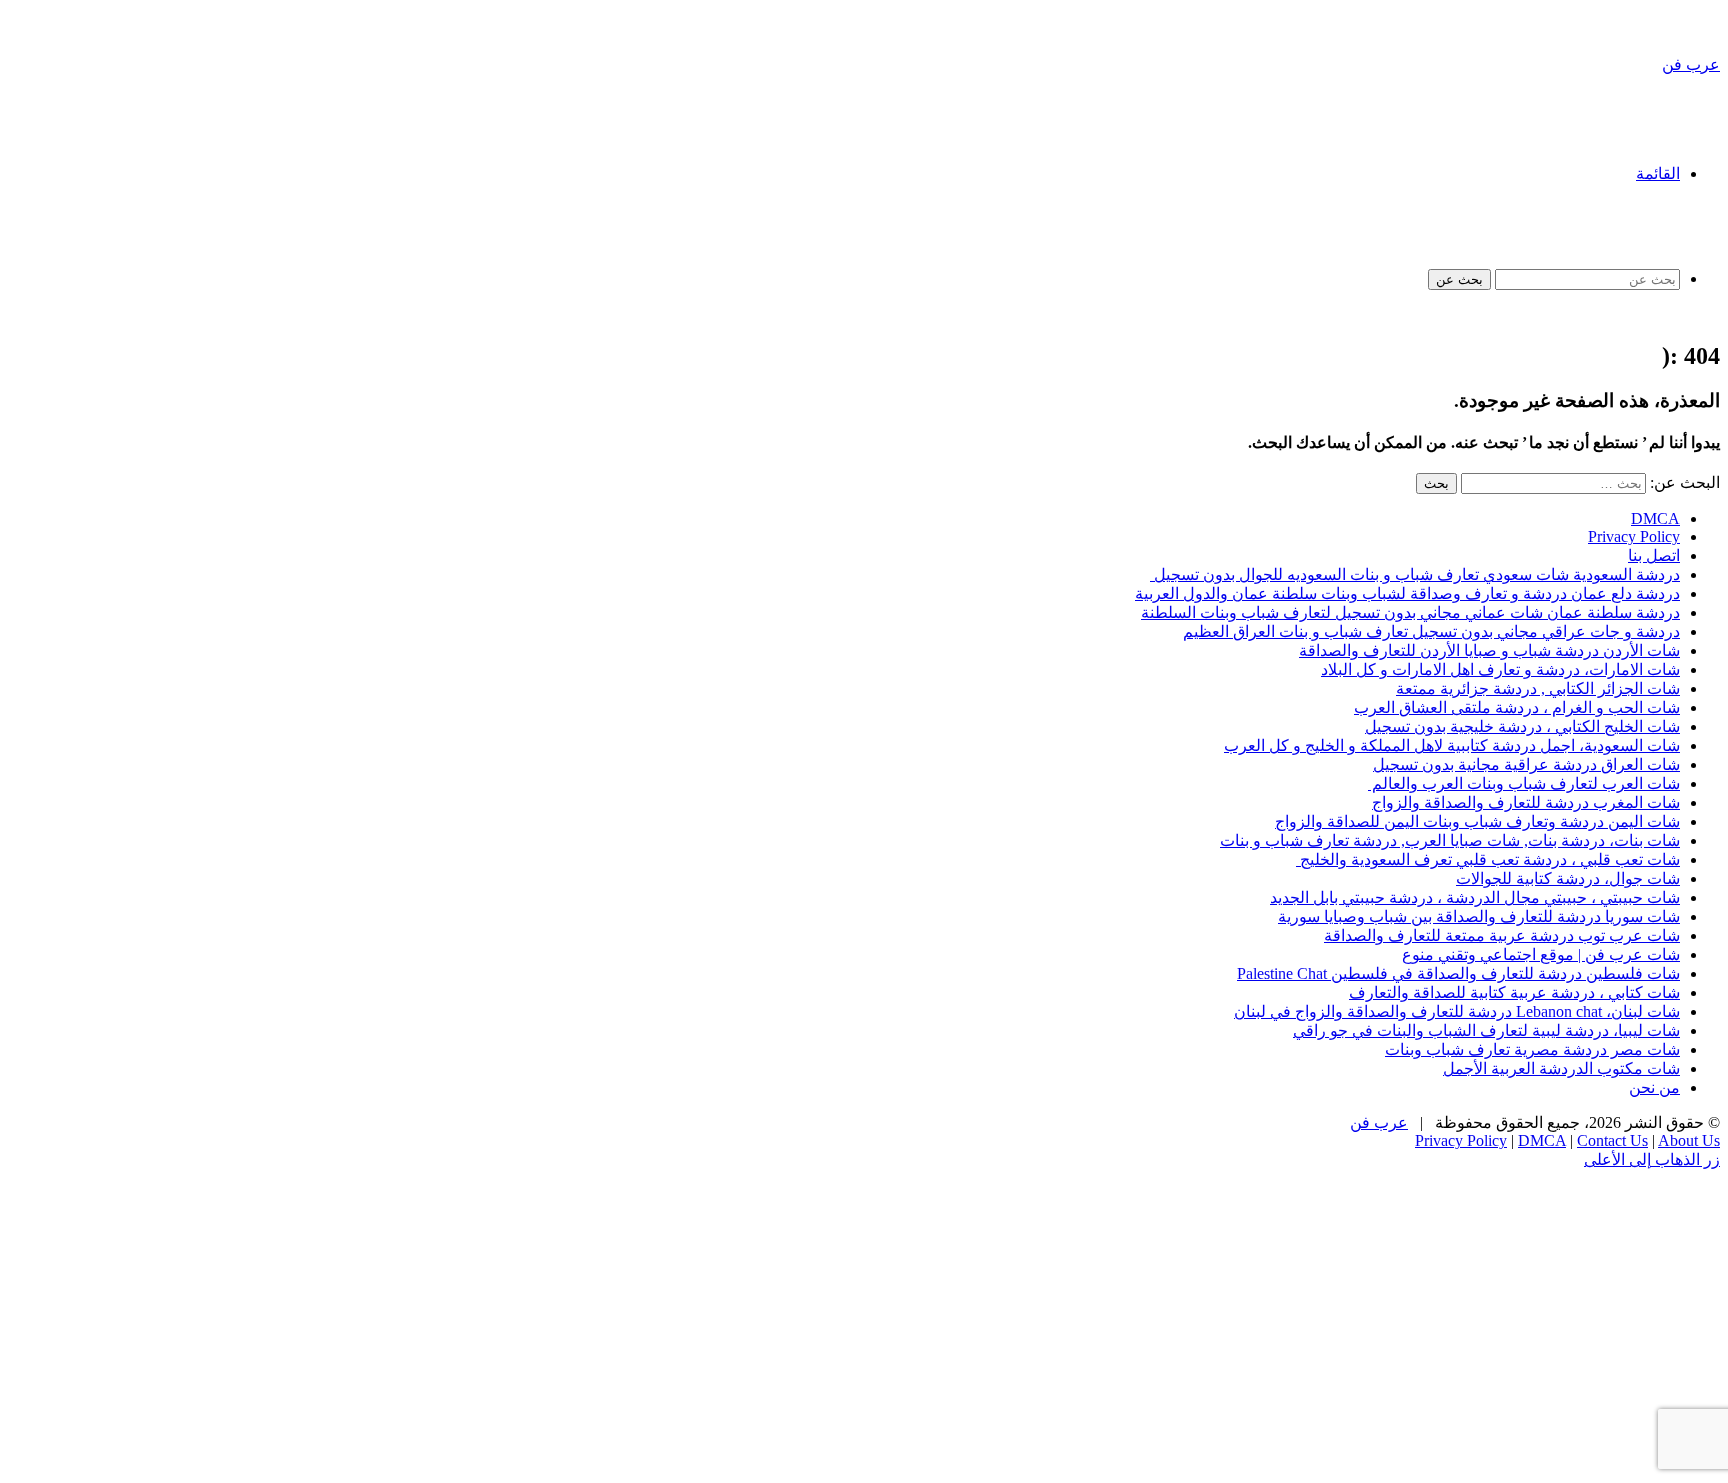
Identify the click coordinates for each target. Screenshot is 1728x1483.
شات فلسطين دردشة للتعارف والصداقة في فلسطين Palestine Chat (1458, 973)
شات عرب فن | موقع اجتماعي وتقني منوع (1541, 954)
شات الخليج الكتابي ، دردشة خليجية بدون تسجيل (1522, 726)
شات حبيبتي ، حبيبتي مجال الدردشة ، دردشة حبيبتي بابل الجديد (1475, 897)
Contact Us (1612, 1140)
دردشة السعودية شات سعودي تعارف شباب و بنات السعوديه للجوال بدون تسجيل (1415, 574)
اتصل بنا (1654, 555)
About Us (1689, 1140)
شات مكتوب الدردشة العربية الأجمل (1561, 1068)
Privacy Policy (1634, 536)
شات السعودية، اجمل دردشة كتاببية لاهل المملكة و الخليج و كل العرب (1452, 745)
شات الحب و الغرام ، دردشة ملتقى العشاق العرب (1517, 707)
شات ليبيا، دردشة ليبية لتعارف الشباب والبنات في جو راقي (1486, 1030)
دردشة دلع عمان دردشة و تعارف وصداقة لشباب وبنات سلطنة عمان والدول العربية (1407, 593)
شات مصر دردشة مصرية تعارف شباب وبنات (1532, 1049)
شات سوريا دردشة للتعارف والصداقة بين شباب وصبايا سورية (1479, 916)
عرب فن (1379, 1122)
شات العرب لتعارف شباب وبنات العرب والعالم (1524, 783)
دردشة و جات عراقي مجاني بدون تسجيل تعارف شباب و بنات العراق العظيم (1431, 631)
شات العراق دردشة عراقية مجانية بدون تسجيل (1526, 764)
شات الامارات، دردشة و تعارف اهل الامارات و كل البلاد (1500, 669)
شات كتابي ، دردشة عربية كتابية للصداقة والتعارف (1514, 992)
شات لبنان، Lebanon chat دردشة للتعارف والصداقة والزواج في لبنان (1457, 1011)
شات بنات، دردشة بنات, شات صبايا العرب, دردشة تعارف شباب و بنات (1450, 840)
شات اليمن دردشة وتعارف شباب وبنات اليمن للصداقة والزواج (1477, 821)
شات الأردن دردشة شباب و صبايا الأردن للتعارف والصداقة (1489, 650)
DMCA (1655, 518)
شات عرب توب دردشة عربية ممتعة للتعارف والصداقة (1502, 935)
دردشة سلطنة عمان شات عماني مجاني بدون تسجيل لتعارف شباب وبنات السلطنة (1410, 612)
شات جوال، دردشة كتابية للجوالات (1568, 878)
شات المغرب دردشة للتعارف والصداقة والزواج (1526, 802)
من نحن (1654, 1087)
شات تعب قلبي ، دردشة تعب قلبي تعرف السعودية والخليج (1488, 859)
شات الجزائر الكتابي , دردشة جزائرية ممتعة (1538, 688)
